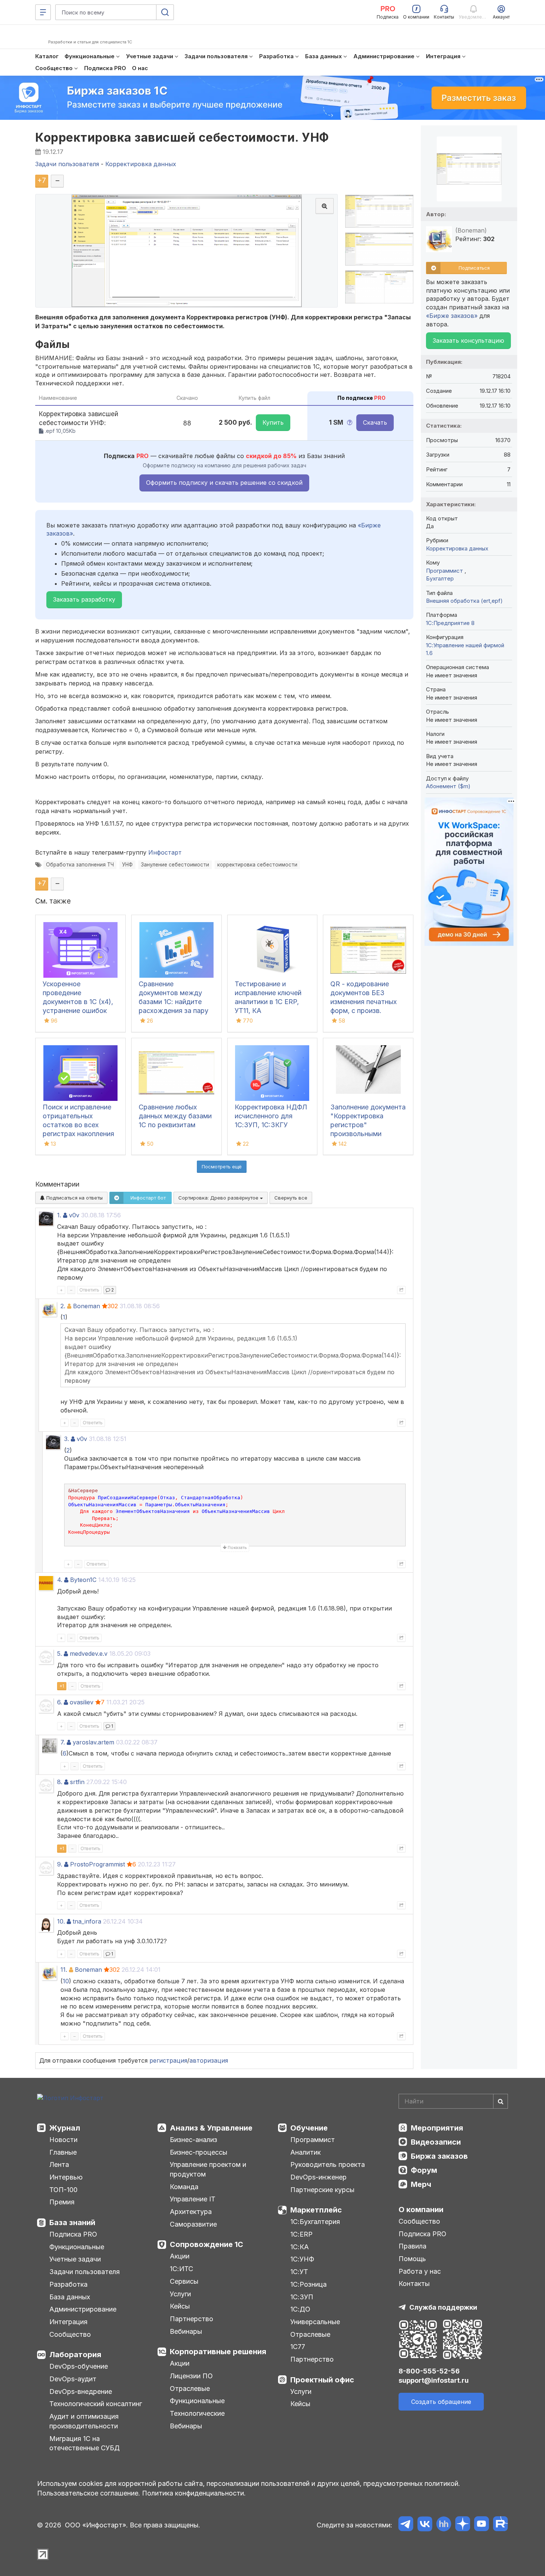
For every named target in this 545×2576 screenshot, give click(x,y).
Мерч (421, 2184)
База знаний (72, 2223)
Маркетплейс (316, 2210)
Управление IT (193, 2199)
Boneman (87, 1306)
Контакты (414, 2284)
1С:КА (300, 2247)
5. (60, 1654)
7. (63, 1742)
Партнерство (191, 2319)
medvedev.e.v (89, 1654)
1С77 (298, 2347)
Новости (63, 2140)
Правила (412, 2246)
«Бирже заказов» (452, 316)
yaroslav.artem (93, 1742)
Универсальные (315, 2322)
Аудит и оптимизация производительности (84, 2421)
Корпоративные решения (218, 2352)
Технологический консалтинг (96, 2404)
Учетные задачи (75, 2259)
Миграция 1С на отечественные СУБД (85, 2443)
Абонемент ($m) (448, 786)
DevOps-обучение (79, 2366)
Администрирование (83, 2309)
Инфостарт (165, 852)
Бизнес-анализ (194, 2140)
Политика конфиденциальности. (194, 2493)
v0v (74, 1215)
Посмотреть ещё (222, 1167)
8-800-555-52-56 (429, 2371)
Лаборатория (75, 2355)
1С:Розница (308, 2284)
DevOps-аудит (73, 2379)
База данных (70, 2297)
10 (66, 1981)
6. (60, 1702)
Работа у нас (420, 2271)
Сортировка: (219, 1198)
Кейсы (180, 2306)
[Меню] (43, 12)
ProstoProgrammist (98, 1864)
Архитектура (191, 2212)
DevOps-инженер (318, 2177)
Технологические (197, 2413)
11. (64, 1970)
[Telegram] (406, 2525)
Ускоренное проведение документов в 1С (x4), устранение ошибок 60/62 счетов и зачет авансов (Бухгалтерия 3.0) (78, 1011)
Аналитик (305, 2152)
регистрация (168, 2060)
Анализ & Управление (211, 2128)
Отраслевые (190, 2389)
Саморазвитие (193, 2224)
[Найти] (501, 2101)
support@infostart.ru (434, 2380)
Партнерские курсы (322, 2190)
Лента (59, 2164)
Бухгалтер (440, 578)
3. (67, 1439)
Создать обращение (441, 2402)
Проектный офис (322, 2380)
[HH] (444, 2525)
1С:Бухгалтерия (315, 2222)
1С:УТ (299, 2272)
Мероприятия (437, 2128)
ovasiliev (82, 1702)
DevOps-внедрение (81, 2391)
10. (61, 1921)
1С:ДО (300, 2309)
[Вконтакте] (425, 2525)
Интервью (66, 2177)
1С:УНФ (302, 2259)
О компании (421, 2210)
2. (63, 1306)
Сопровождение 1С (207, 2244)
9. (60, 1864)
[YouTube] (481, 2525)
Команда (184, 2187)
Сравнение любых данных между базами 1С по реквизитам (175, 1116)
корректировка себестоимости (257, 865)
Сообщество (70, 2334)
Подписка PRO (73, 2234)
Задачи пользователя (85, 2272)
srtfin (77, 1782)
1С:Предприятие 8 (450, 623)
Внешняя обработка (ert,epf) (464, 601)
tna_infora (87, 1921)
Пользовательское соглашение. (89, 2493)
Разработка (68, 2284)
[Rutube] (500, 2525)
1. (59, 1215)
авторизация (209, 2060)
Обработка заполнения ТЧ (80, 865)
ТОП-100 (63, 2190)
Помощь (412, 2259)
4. (60, 1580)
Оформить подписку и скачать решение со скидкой (224, 483)
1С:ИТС (181, 2269)
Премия (62, 2202)
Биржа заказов (439, 2156)
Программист (445, 571)
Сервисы (184, 2281)
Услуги (180, 2294)
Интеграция (68, 2322)
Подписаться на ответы (74, 1198)
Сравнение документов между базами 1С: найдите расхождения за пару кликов (174, 1002)
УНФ (127, 865)
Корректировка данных (457, 548)
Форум (424, 2170)
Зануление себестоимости (175, 865)
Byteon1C (83, 1580)
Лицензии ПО (191, 2376)
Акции (180, 2256)
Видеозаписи (436, 2142)
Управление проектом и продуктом (208, 2169)
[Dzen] (463, 2525)
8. (60, 1782)
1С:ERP (301, 2234)
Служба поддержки (443, 2307)
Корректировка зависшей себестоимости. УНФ (182, 137)
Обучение (309, 2128)
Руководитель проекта (328, 2164)
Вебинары (186, 2331)
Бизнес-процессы (199, 2152)
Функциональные (77, 2247)
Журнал (65, 2128)
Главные (63, 2152)
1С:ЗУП (302, 2297)
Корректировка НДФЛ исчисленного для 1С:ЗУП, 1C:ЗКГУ (271, 1116)
